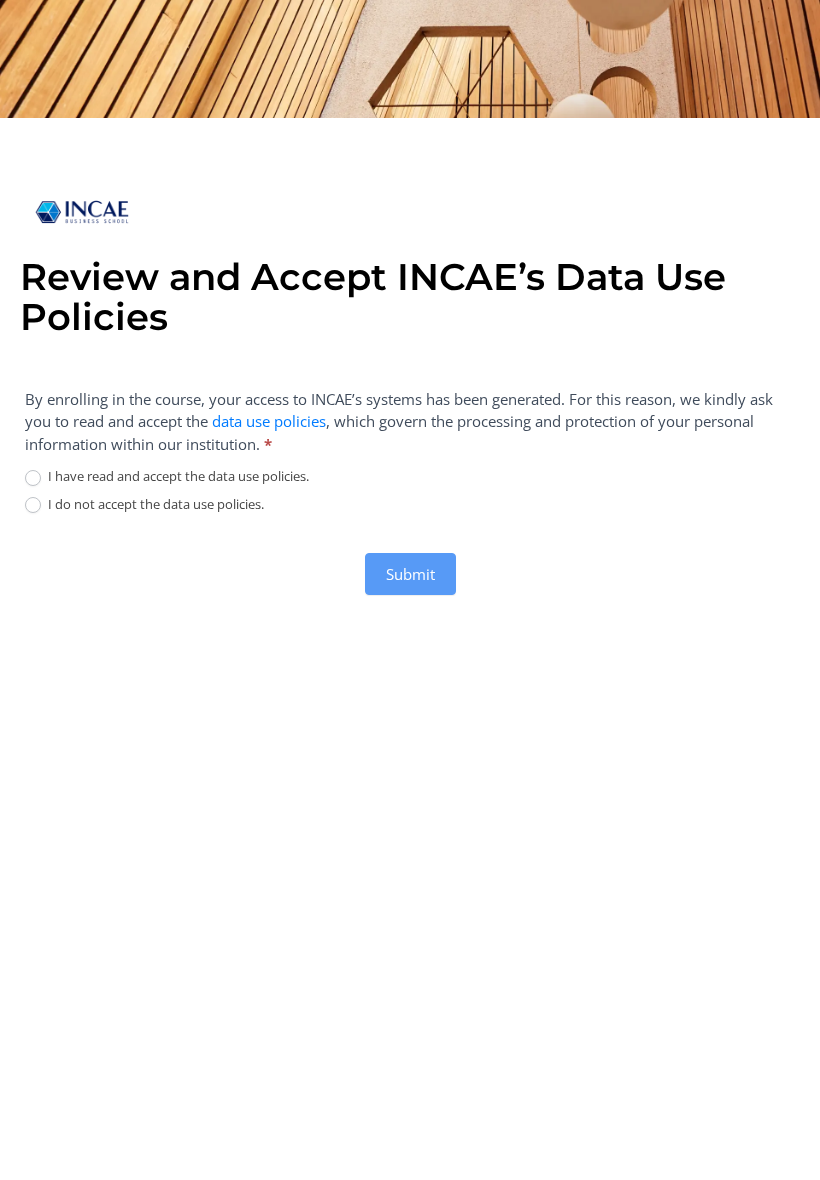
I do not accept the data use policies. (154, 504)
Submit (410, 574)
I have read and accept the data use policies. (177, 476)
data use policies (269, 421)
